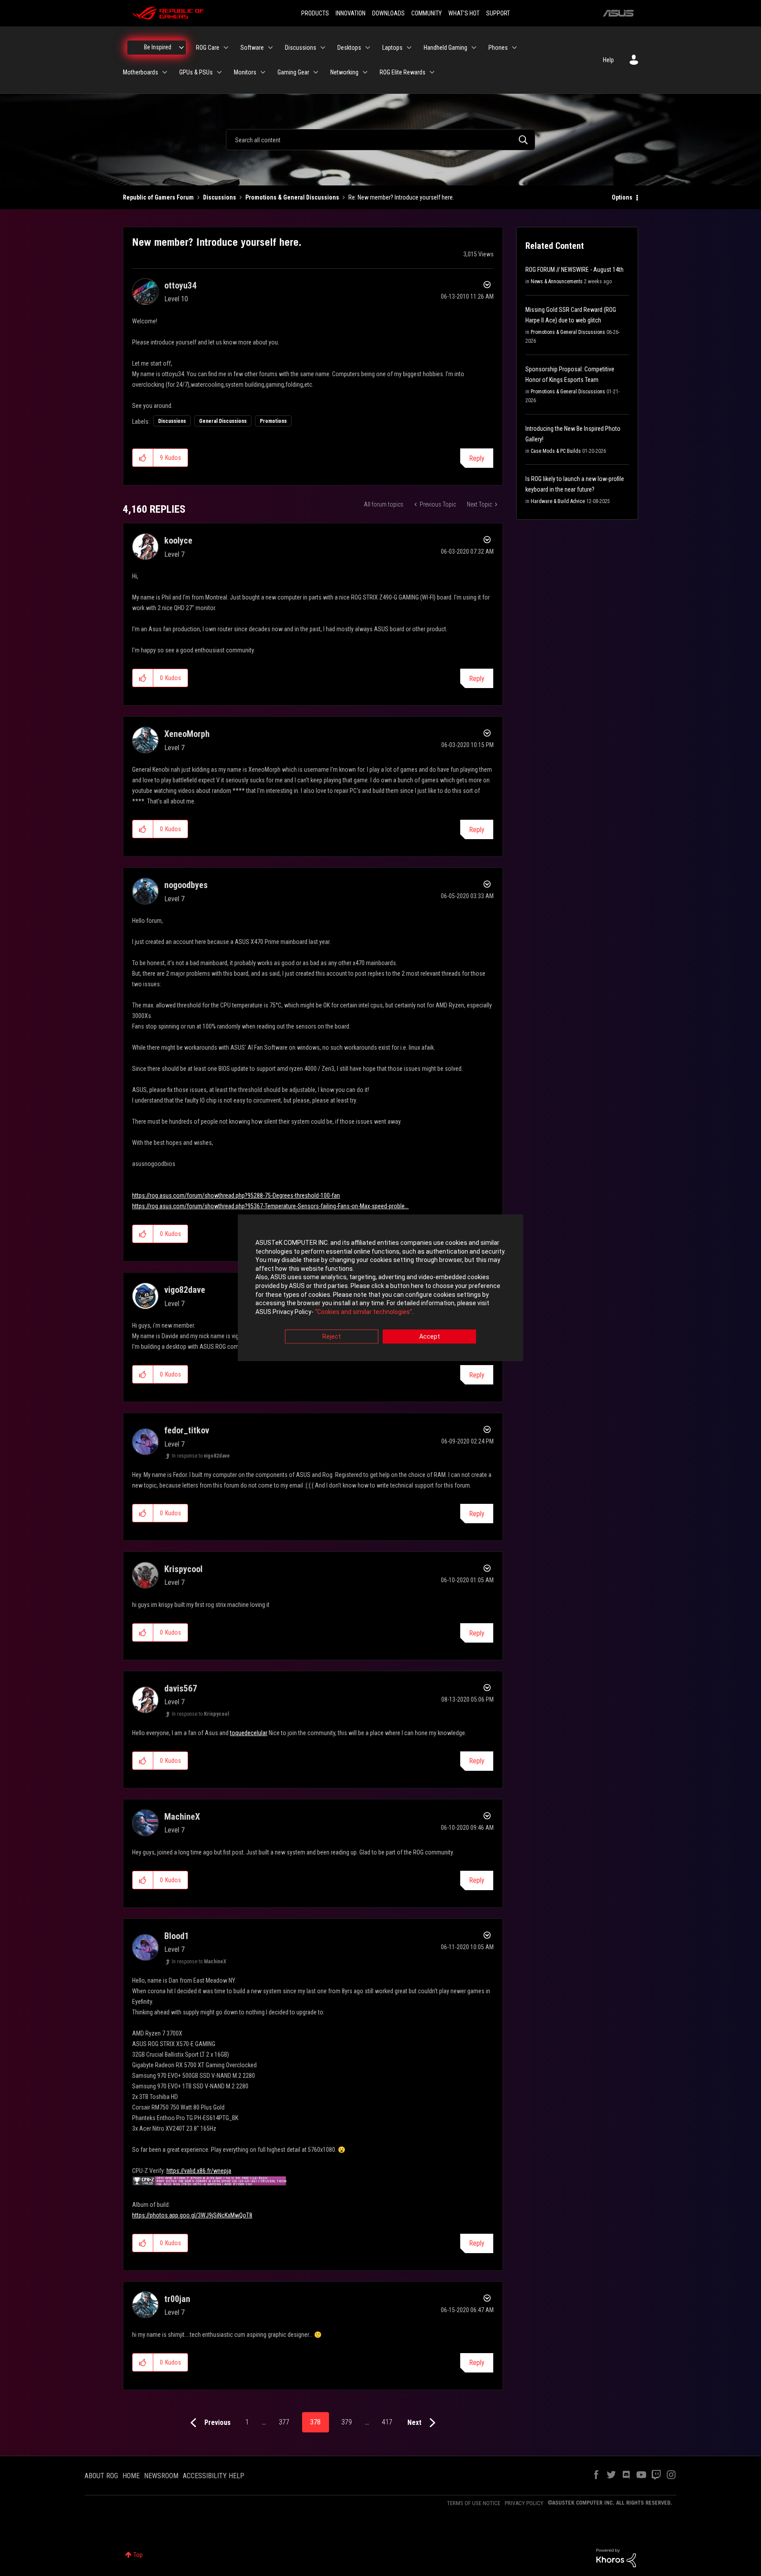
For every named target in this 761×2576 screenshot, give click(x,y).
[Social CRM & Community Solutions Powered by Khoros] (616, 2557)
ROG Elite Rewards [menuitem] (403, 72)
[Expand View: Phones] (514, 48)
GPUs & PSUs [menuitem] (196, 72)
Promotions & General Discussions (292, 197)
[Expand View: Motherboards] (165, 72)
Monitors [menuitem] (245, 72)
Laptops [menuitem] (392, 48)
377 (284, 2422)
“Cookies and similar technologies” (364, 1312)
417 (387, 2422)
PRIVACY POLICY (524, 2503)
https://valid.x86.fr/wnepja (199, 2171)
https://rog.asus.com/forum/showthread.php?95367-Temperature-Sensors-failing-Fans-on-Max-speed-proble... (270, 1206)
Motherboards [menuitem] (140, 72)
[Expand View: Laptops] (409, 48)
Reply (477, 458)
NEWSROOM (161, 2476)
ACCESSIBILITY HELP (214, 2476)
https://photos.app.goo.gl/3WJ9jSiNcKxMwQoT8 (192, 2215)
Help (608, 60)
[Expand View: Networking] (365, 72)
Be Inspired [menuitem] (158, 47)
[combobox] (380, 140)
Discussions (220, 197)
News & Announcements (557, 281)
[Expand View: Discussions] (323, 48)
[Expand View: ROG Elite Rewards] (432, 72)
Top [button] (138, 2555)
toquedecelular (249, 1733)
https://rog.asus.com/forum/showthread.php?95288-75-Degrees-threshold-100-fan (236, 1195)
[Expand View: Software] (270, 48)
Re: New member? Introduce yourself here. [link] (401, 197)
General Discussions (223, 421)
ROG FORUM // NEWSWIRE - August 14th (574, 270)
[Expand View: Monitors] (263, 72)
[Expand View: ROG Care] (226, 48)
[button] (143, 458)
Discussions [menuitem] (301, 48)
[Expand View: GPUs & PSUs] (219, 72)
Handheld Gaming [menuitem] (445, 48)
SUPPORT (498, 13)
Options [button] (622, 197)
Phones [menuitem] (498, 48)
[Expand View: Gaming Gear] (316, 72)
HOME (131, 2476)
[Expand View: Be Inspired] (181, 48)
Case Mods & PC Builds (556, 451)
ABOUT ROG (101, 2476)
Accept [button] (430, 1337)
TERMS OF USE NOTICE (474, 2503)
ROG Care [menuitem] (208, 48)
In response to (201, 1456)
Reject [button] (332, 1337)
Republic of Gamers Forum (158, 197)
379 (347, 2422)
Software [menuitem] (252, 48)
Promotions (273, 421)
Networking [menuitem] (344, 72)
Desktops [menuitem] (349, 48)
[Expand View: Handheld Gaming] (474, 48)
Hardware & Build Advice (558, 501)
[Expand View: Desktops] (368, 48)
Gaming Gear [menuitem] (293, 72)
